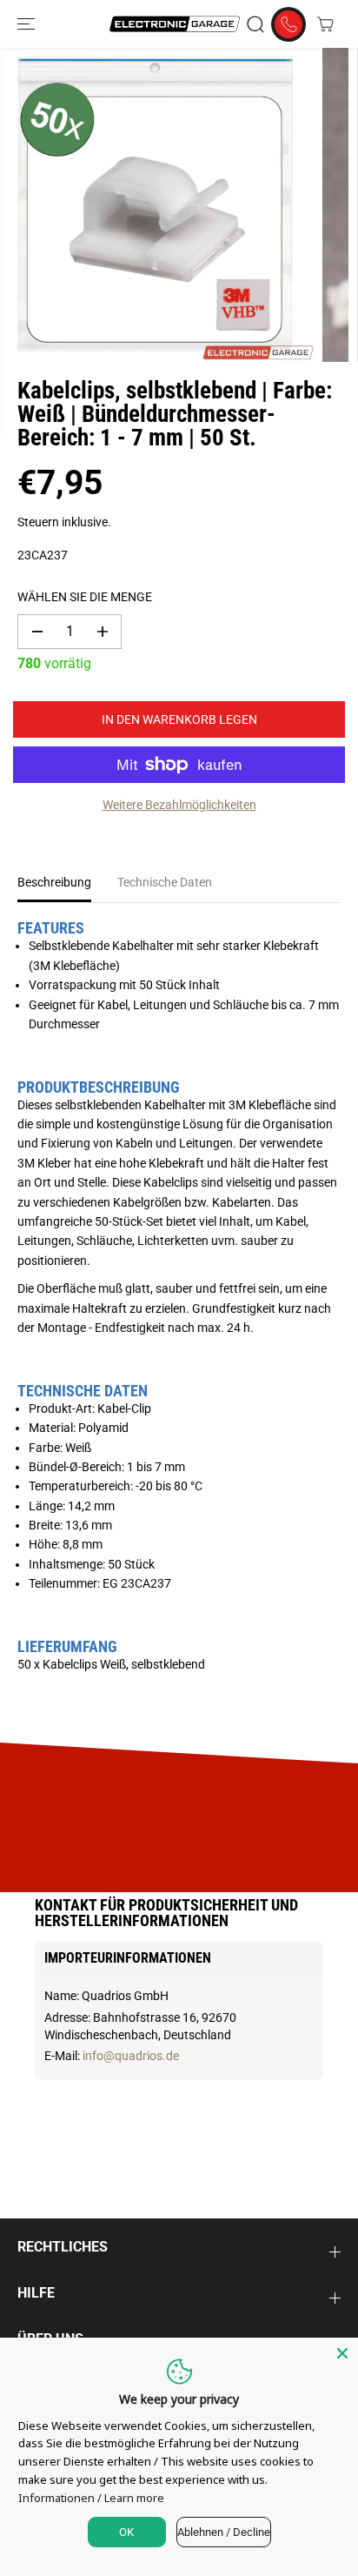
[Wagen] (325, 24)
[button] (28, 24)
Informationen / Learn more (91, 2498)
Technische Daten (165, 882)
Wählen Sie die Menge (85, 597)
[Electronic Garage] (175, 24)
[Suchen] (255, 24)
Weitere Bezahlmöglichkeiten (179, 805)
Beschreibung (54, 882)
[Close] (342, 2353)
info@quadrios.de (131, 2056)
